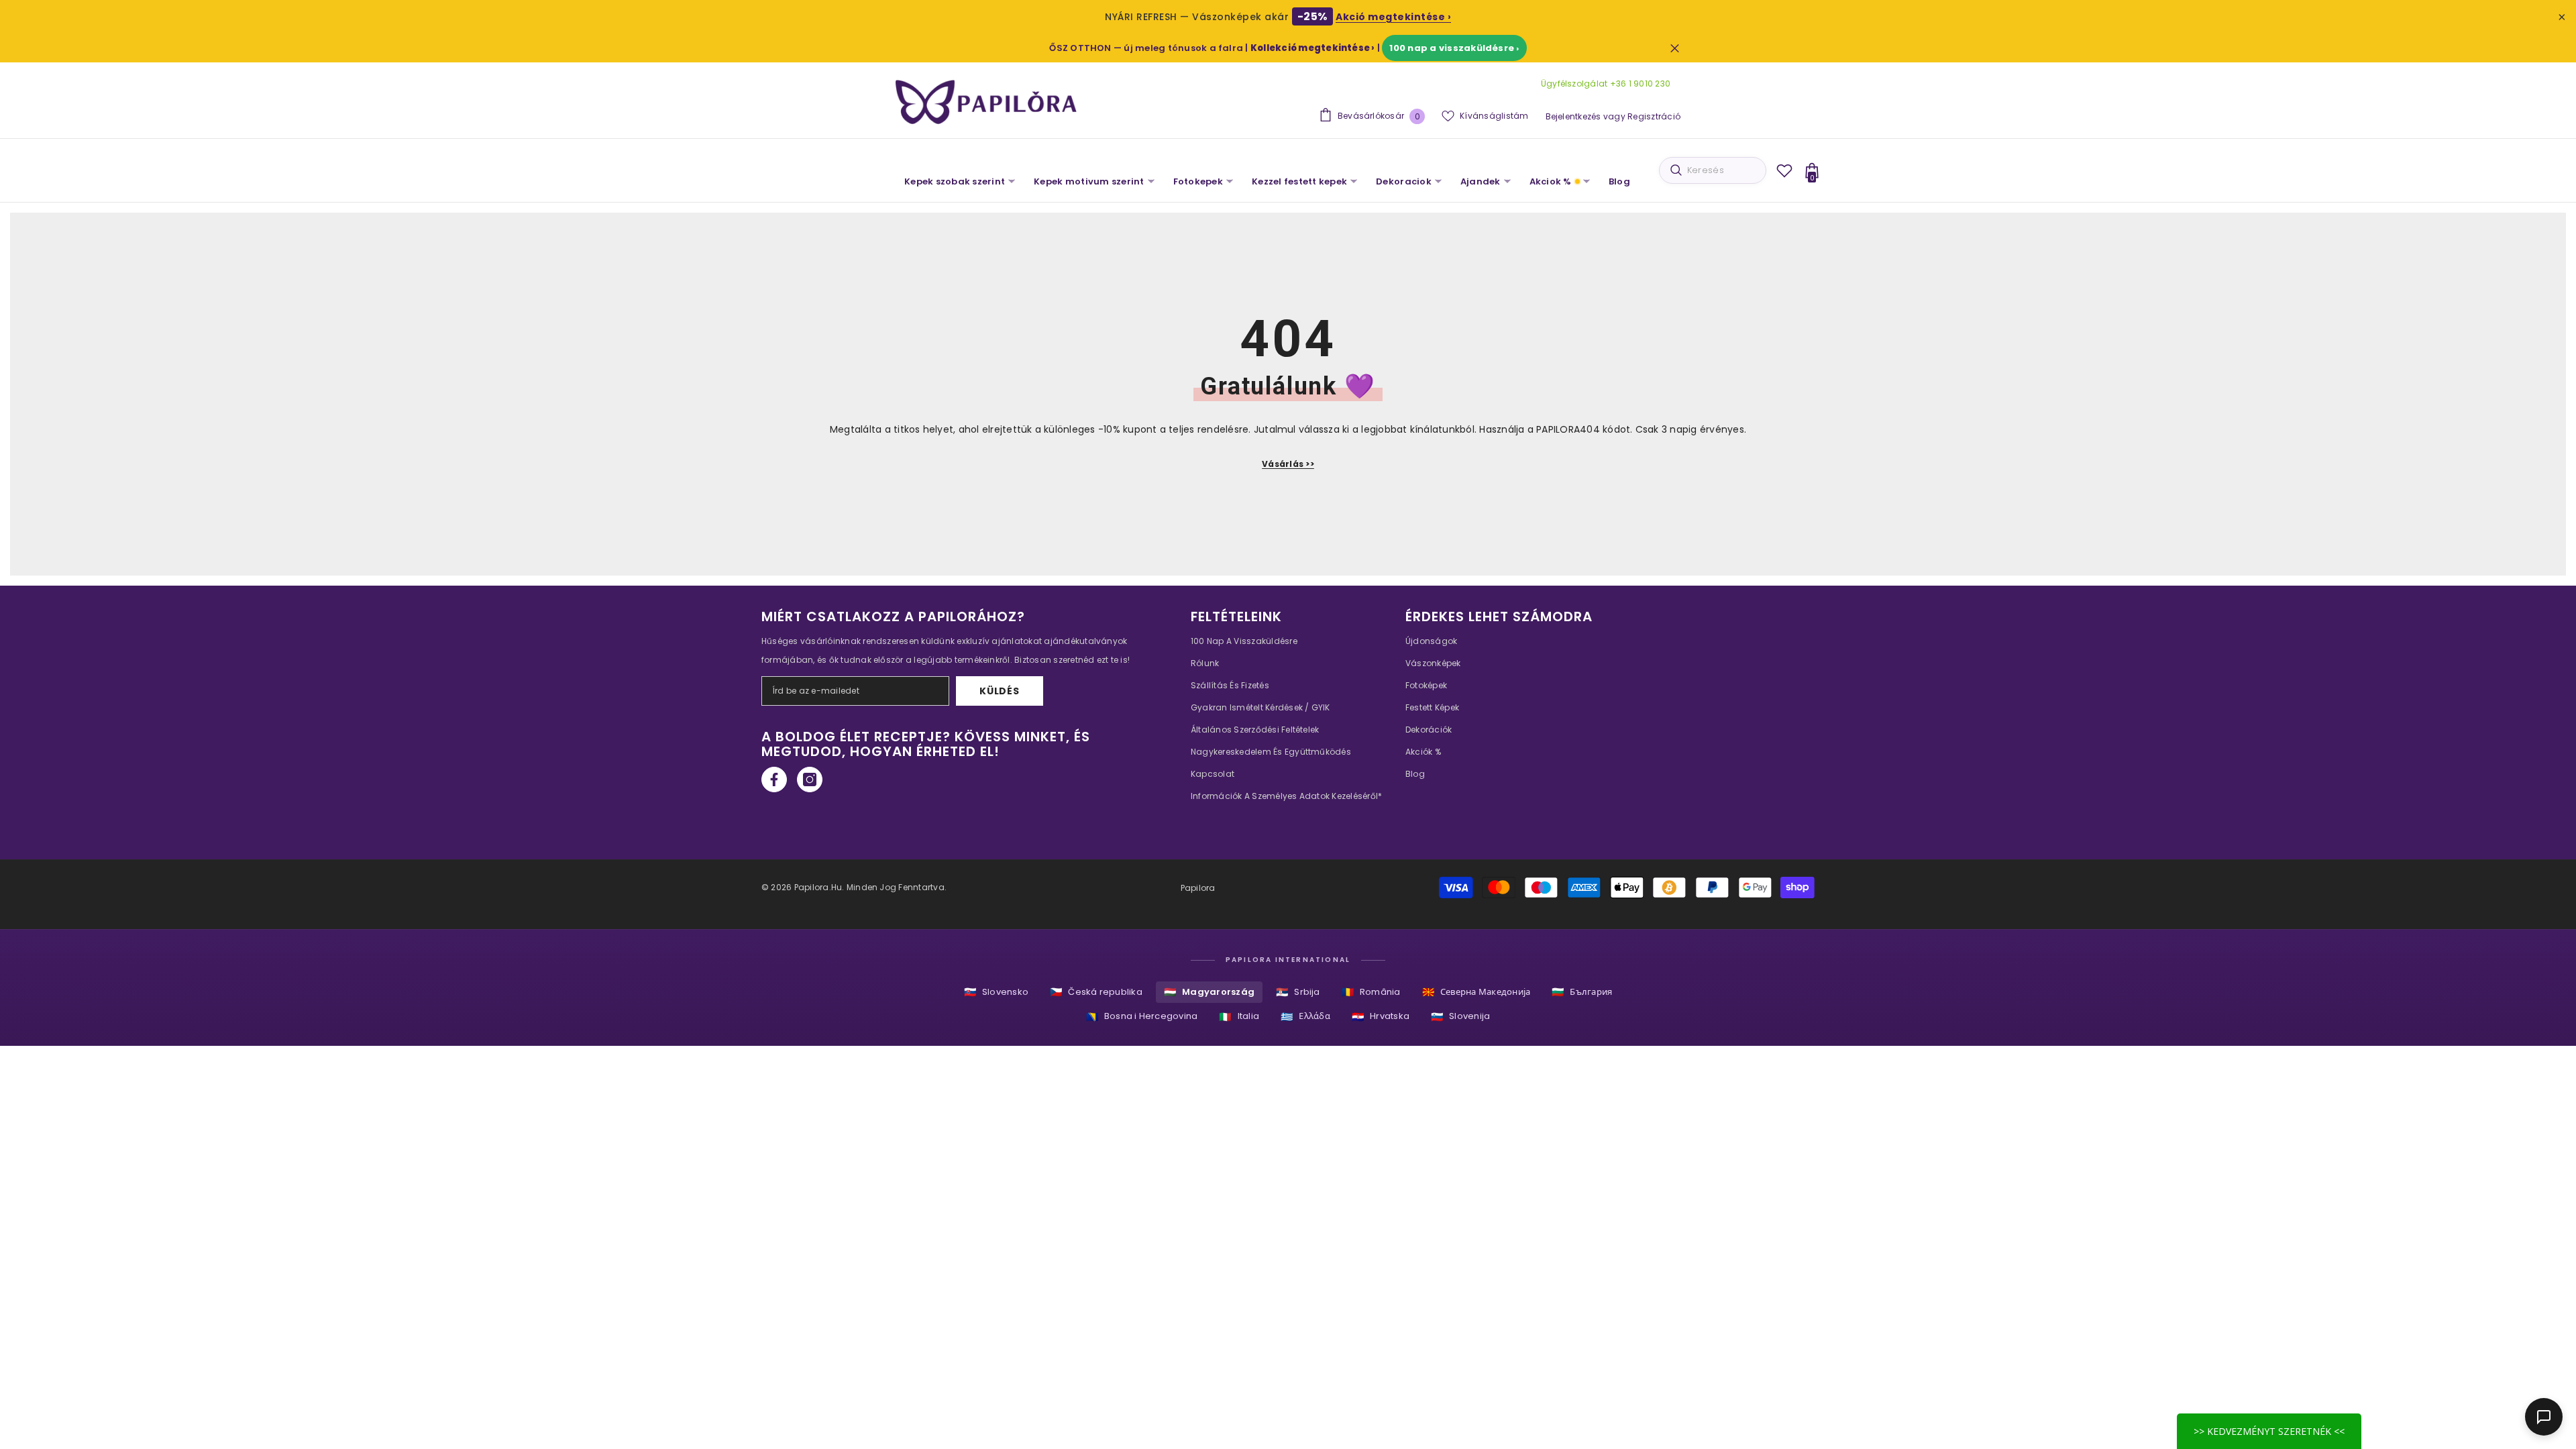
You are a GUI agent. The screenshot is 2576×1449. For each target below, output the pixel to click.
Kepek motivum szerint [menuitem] (1089, 181)
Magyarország (1209, 992)
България (1582, 992)
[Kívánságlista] (1784, 170)
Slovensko (996, 992)
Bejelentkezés (1573, 116)
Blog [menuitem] (1619, 181)
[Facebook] (774, 780)
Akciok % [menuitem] (1551, 181)
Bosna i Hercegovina (1142, 1017)
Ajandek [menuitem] (1481, 181)
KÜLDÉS (999, 691)
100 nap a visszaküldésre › (1454, 48)
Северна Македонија (1477, 992)
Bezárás (1675, 48)
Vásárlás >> (1288, 464)
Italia (1239, 1017)
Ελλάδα (1305, 1017)
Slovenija (1460, 1017)
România (1371, 992)
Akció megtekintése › (1393, 17)
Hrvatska (1381, 1017)
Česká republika (1096, 992)
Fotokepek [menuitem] (1198, 181)
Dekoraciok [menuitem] (1404, 181)
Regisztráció (1654, 116)
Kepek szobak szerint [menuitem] (955, 181)
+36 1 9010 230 (1639, 84)
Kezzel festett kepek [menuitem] (1299, 181)
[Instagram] (810, 780)
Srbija (1298, 992)
